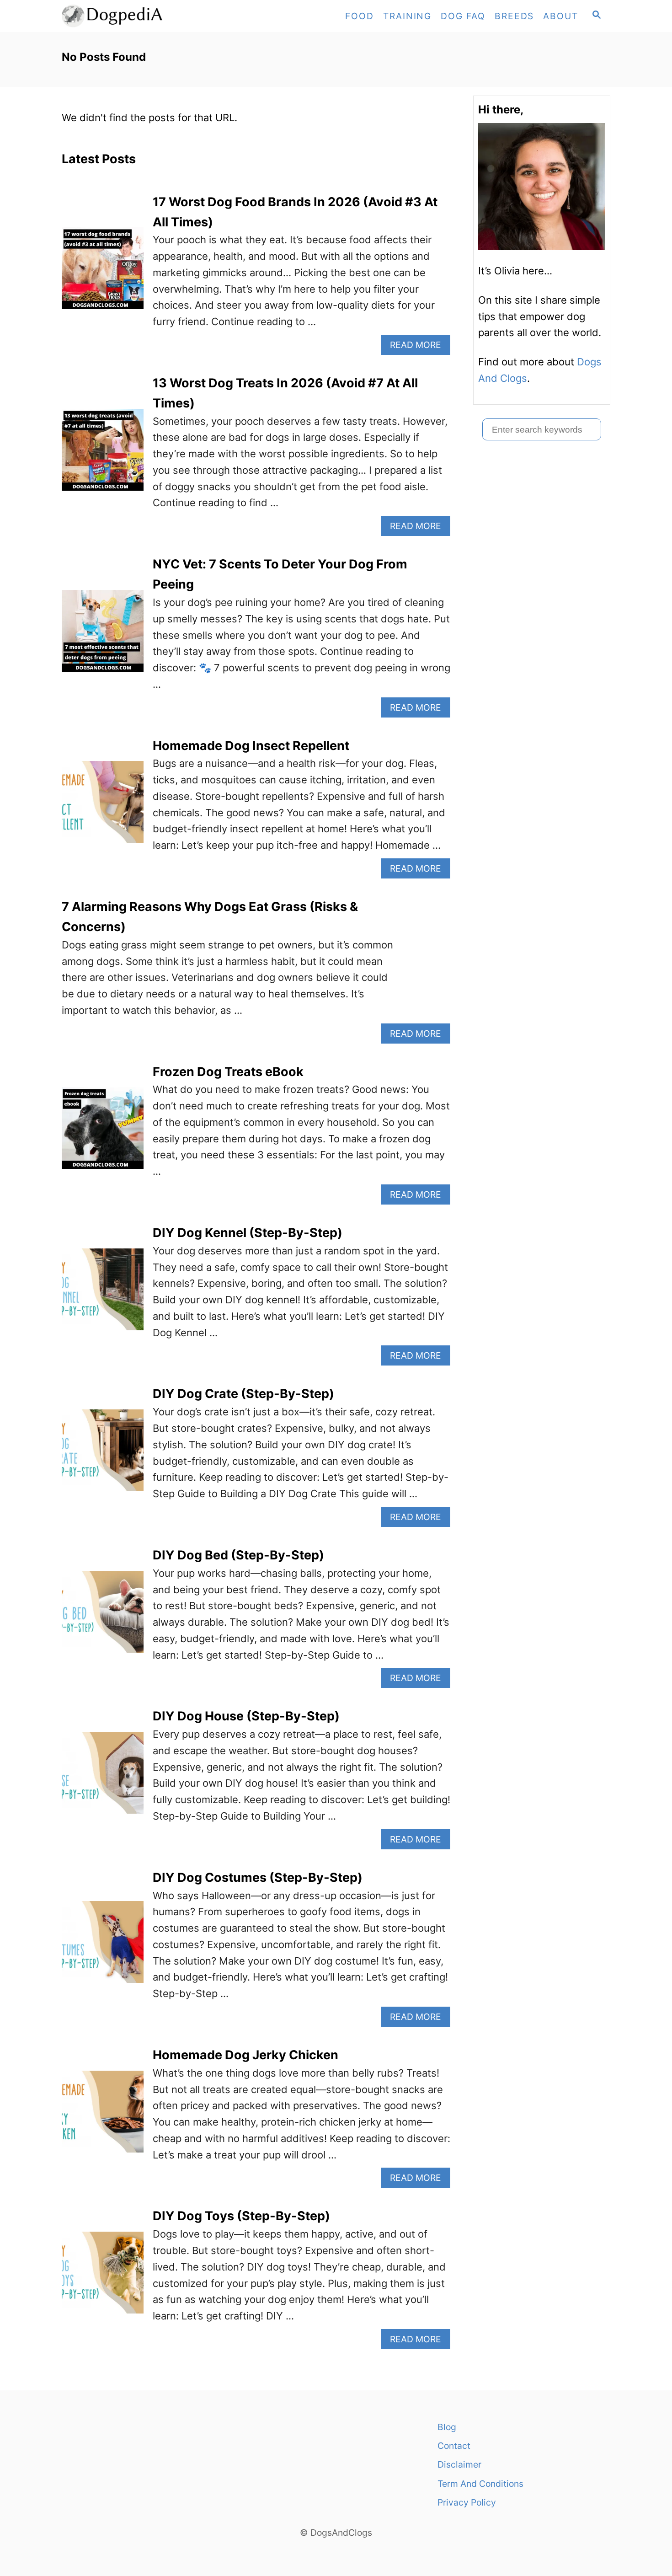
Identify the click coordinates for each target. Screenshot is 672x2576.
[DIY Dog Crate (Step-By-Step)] (103, 1455)
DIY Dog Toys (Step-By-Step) (241, 2216)
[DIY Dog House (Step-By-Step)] (103, 1778)
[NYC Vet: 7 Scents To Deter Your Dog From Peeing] (103, 636)
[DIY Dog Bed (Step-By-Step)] (103, 1617)
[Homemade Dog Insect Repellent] (103, 807)
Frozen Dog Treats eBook (228, 1072)
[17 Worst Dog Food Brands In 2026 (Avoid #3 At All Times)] (103, 273)
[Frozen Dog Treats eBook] (103, 1133)
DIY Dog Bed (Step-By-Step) (238, 1555)
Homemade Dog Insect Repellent (251, 746)
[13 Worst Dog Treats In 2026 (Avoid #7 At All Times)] (103, 455)
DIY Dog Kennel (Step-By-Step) (248, 1233)
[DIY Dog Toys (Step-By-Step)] (103, 2278)
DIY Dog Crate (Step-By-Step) (243, 1394)
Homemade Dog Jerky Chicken (245, 2055)
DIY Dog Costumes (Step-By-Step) (258, 1877)
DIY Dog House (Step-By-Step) (246, 1716)
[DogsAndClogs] (144, 16)
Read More (419, 347)
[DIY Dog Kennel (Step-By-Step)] (103, 1294)
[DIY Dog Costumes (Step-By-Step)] (103, 1947)
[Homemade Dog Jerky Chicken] (103, 2117)
